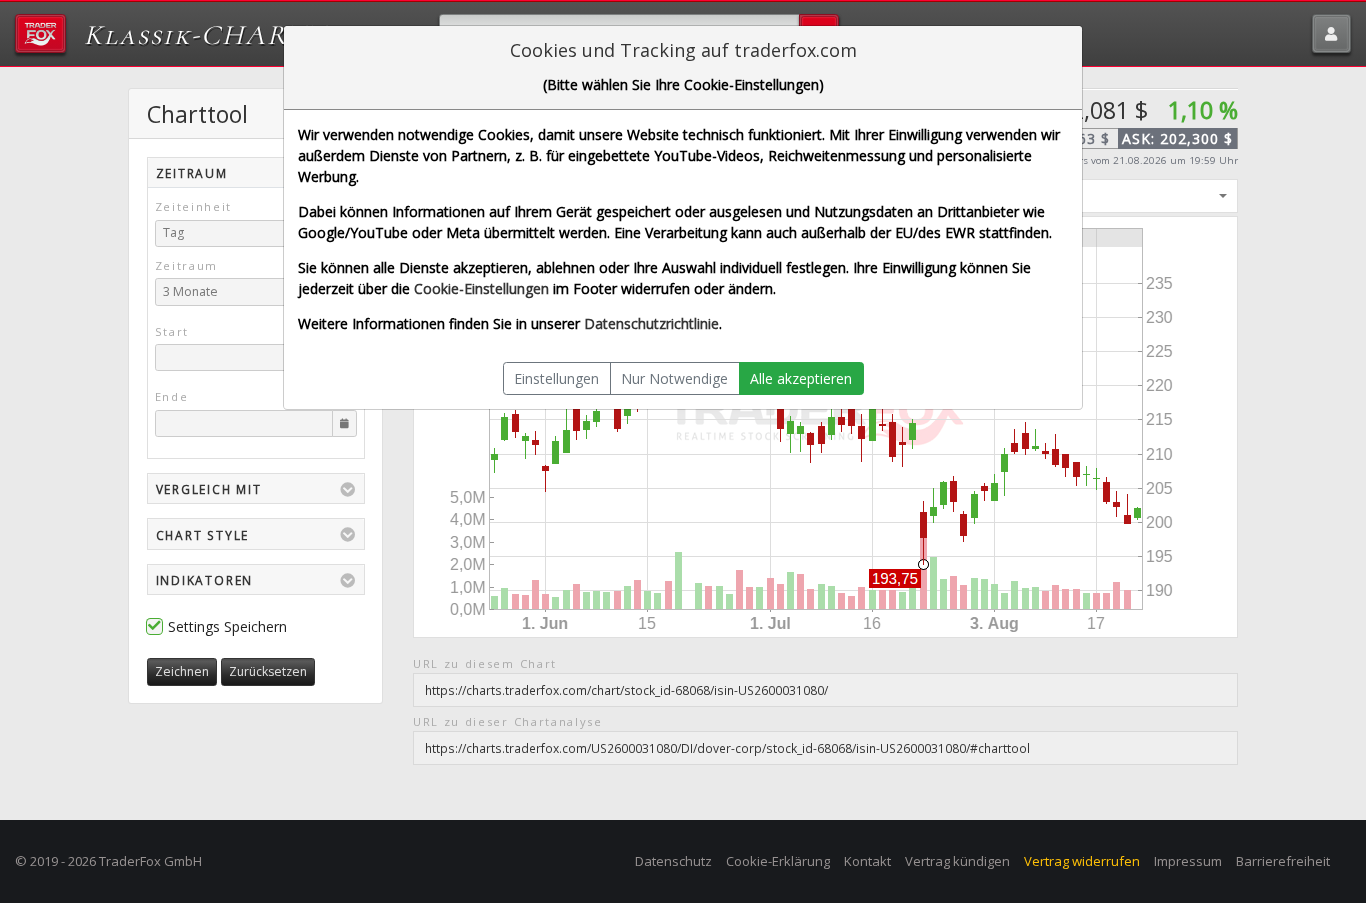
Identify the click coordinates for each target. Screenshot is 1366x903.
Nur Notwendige (674, 378)
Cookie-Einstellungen (481, 288)
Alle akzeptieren (801, 378)
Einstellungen (556, 378)
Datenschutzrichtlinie (651, 323)
